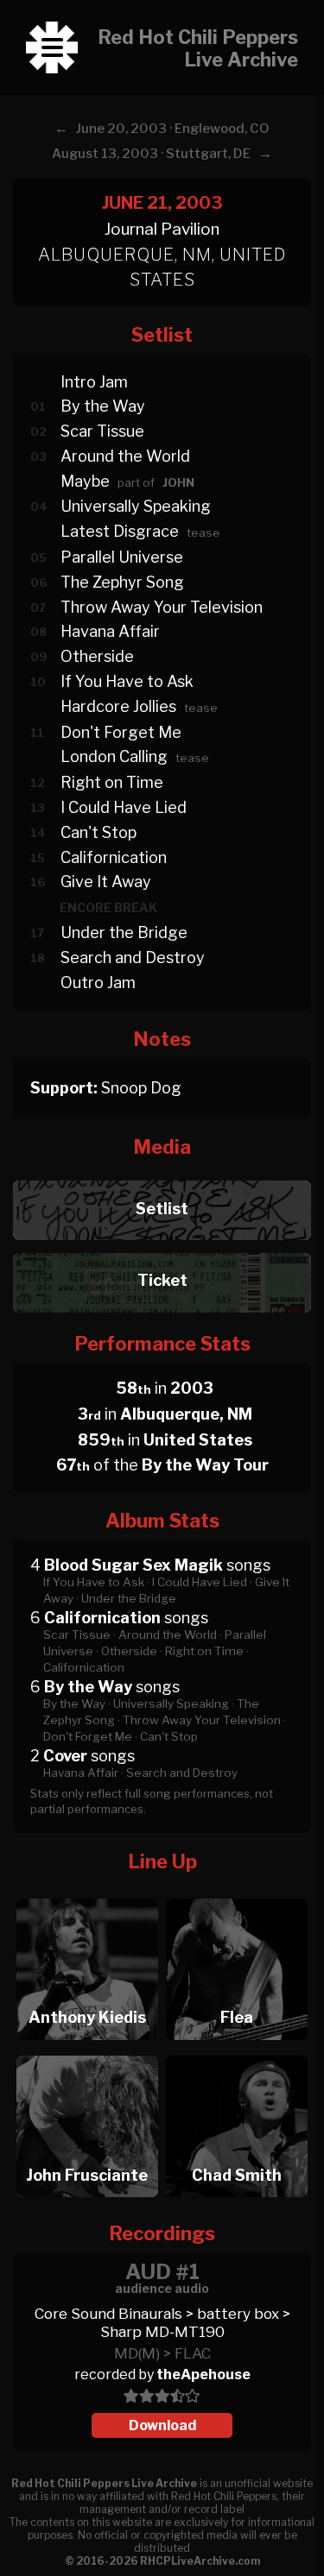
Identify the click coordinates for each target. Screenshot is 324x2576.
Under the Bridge (124, 932)
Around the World (125, 456)
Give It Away (106, 882)
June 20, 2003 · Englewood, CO (173, 129)
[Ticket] (162, 1248)
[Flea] (237, 1894)
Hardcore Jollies (118, 706)
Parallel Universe (122, 557)
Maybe (85, 481)
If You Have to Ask (127, 681)
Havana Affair (110, 631)
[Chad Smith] (237, 2051)
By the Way (103, 406)
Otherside (97, 656)
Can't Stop (98, 832)
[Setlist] (162, 1176)
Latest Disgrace (120, 531)
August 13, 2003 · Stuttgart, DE (151, 154)
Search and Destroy (133, 957)
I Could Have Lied (124, 807)
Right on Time (112, 782)
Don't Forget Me (121, 732)
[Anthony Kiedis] (87, 1894)
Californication (114, 857)
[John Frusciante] (87, 2051)
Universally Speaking (136, 506)
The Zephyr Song (122, 582)
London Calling (114, 756)
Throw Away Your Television (162, 607)
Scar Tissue (102, 431)
